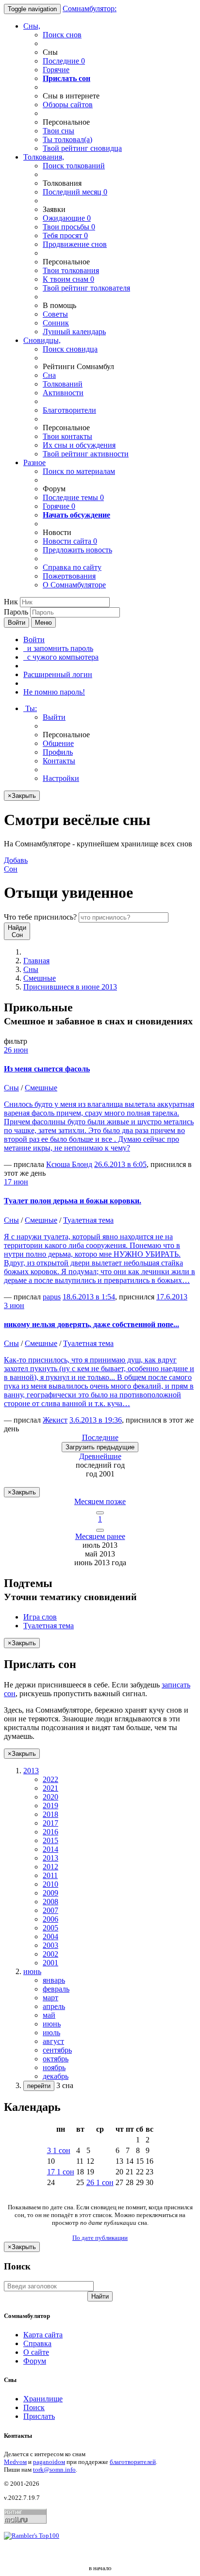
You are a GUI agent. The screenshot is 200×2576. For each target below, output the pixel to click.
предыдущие (100, 1447)
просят (65, 235)
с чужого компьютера (61, 657)
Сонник (56, 323)
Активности (63, 393)
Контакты (59, 761)
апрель (54, 2006)
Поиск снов (62, 35)
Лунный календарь (74, 332)
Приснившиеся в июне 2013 (70, 987)
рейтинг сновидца (82, 148)
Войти (17, 623)
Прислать (39, 2416)
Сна (49, 375)
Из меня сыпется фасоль (47, 1069)
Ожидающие (67, 218)
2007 (50, 1910)
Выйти (54, 717)
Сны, (32, 26)
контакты (67, 436)
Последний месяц (75, 192)
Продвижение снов (75, 244)
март (50, 1998)
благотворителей (133, 2462)
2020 (50, 1797)
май (49, 2015)
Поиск (34, 2407)
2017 (50, 1823)
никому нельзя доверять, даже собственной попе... (92, 1324)
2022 (50, 1779)
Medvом (15, 2462)
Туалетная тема (88, 1220)
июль (51, 2033)
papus (52, 1297)
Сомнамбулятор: (90, 8)
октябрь (56, 2059)
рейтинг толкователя (86, 288)
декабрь (56, 2076)
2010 (50, 1884)
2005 (50, 1928)
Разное (34, 462)
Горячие (56, 70)
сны (58, 131)
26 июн (16, 1050)
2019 (50, 1806)
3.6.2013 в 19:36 (96, 1420)
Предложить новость (77, 550)
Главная (36, 961)
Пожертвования (69, 576)
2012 (50, 1867)
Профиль (58, 752)
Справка (37, 2343)
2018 (50, 1814)
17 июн (16, 1182)
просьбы (69, 227)
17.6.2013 (172, 1297)
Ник (11, 602)
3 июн (14, 1305)
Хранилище (43, 2399)
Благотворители (69, 410)
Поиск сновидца (70, 349)
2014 (50, 1849)
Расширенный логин (58, 674)
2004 (50, 1936)
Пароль (16, 612)
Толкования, (44, 157)
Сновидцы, (42, 340)
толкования (71, 270)
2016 (50, 1832)
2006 (50, 1919)
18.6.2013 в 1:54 (89, 1297)
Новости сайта (70, 541)
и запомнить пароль (58, 648)
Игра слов (40, 1617)
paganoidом (49, 2462)
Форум (35, 2361)
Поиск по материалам (79, 471)
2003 (50, 1945)
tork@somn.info (54, 2470)
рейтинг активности (86, 454)
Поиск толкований (74, 166)
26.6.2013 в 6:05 (120, 1164)
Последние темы (73, 497)
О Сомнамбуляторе (74, 585)
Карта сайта (43, 2335)
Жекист (55, 1420)
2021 (50, 1788)
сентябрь (57, 2050)
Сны (31, 969)
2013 (50, 1858)
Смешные (40, 978)
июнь (52, 2024)
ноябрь (54, 2067)
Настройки (61, 778)
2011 (50, 1875)
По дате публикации (100, 2238)
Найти (100, 2296)
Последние (64, 61)
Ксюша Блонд (69, 1164)
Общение (58, 743)
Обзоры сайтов (68, 105)
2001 (50, 1963)
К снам (68, 279)
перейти (39, 2086)
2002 (50, 1954)
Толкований (63, 384)
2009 (50, 1893)
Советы (55, 314)
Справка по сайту (72, 567)
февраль (56, 1989)
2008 (50, 1902)
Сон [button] (16, 865)
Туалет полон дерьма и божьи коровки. (73, 1201)
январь (54, 1980)
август (53, 2041)
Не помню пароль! (54, 692)
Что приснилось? (40, 917)
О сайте (36, 2352)
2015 (50, 1840)
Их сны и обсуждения (79, 445)
